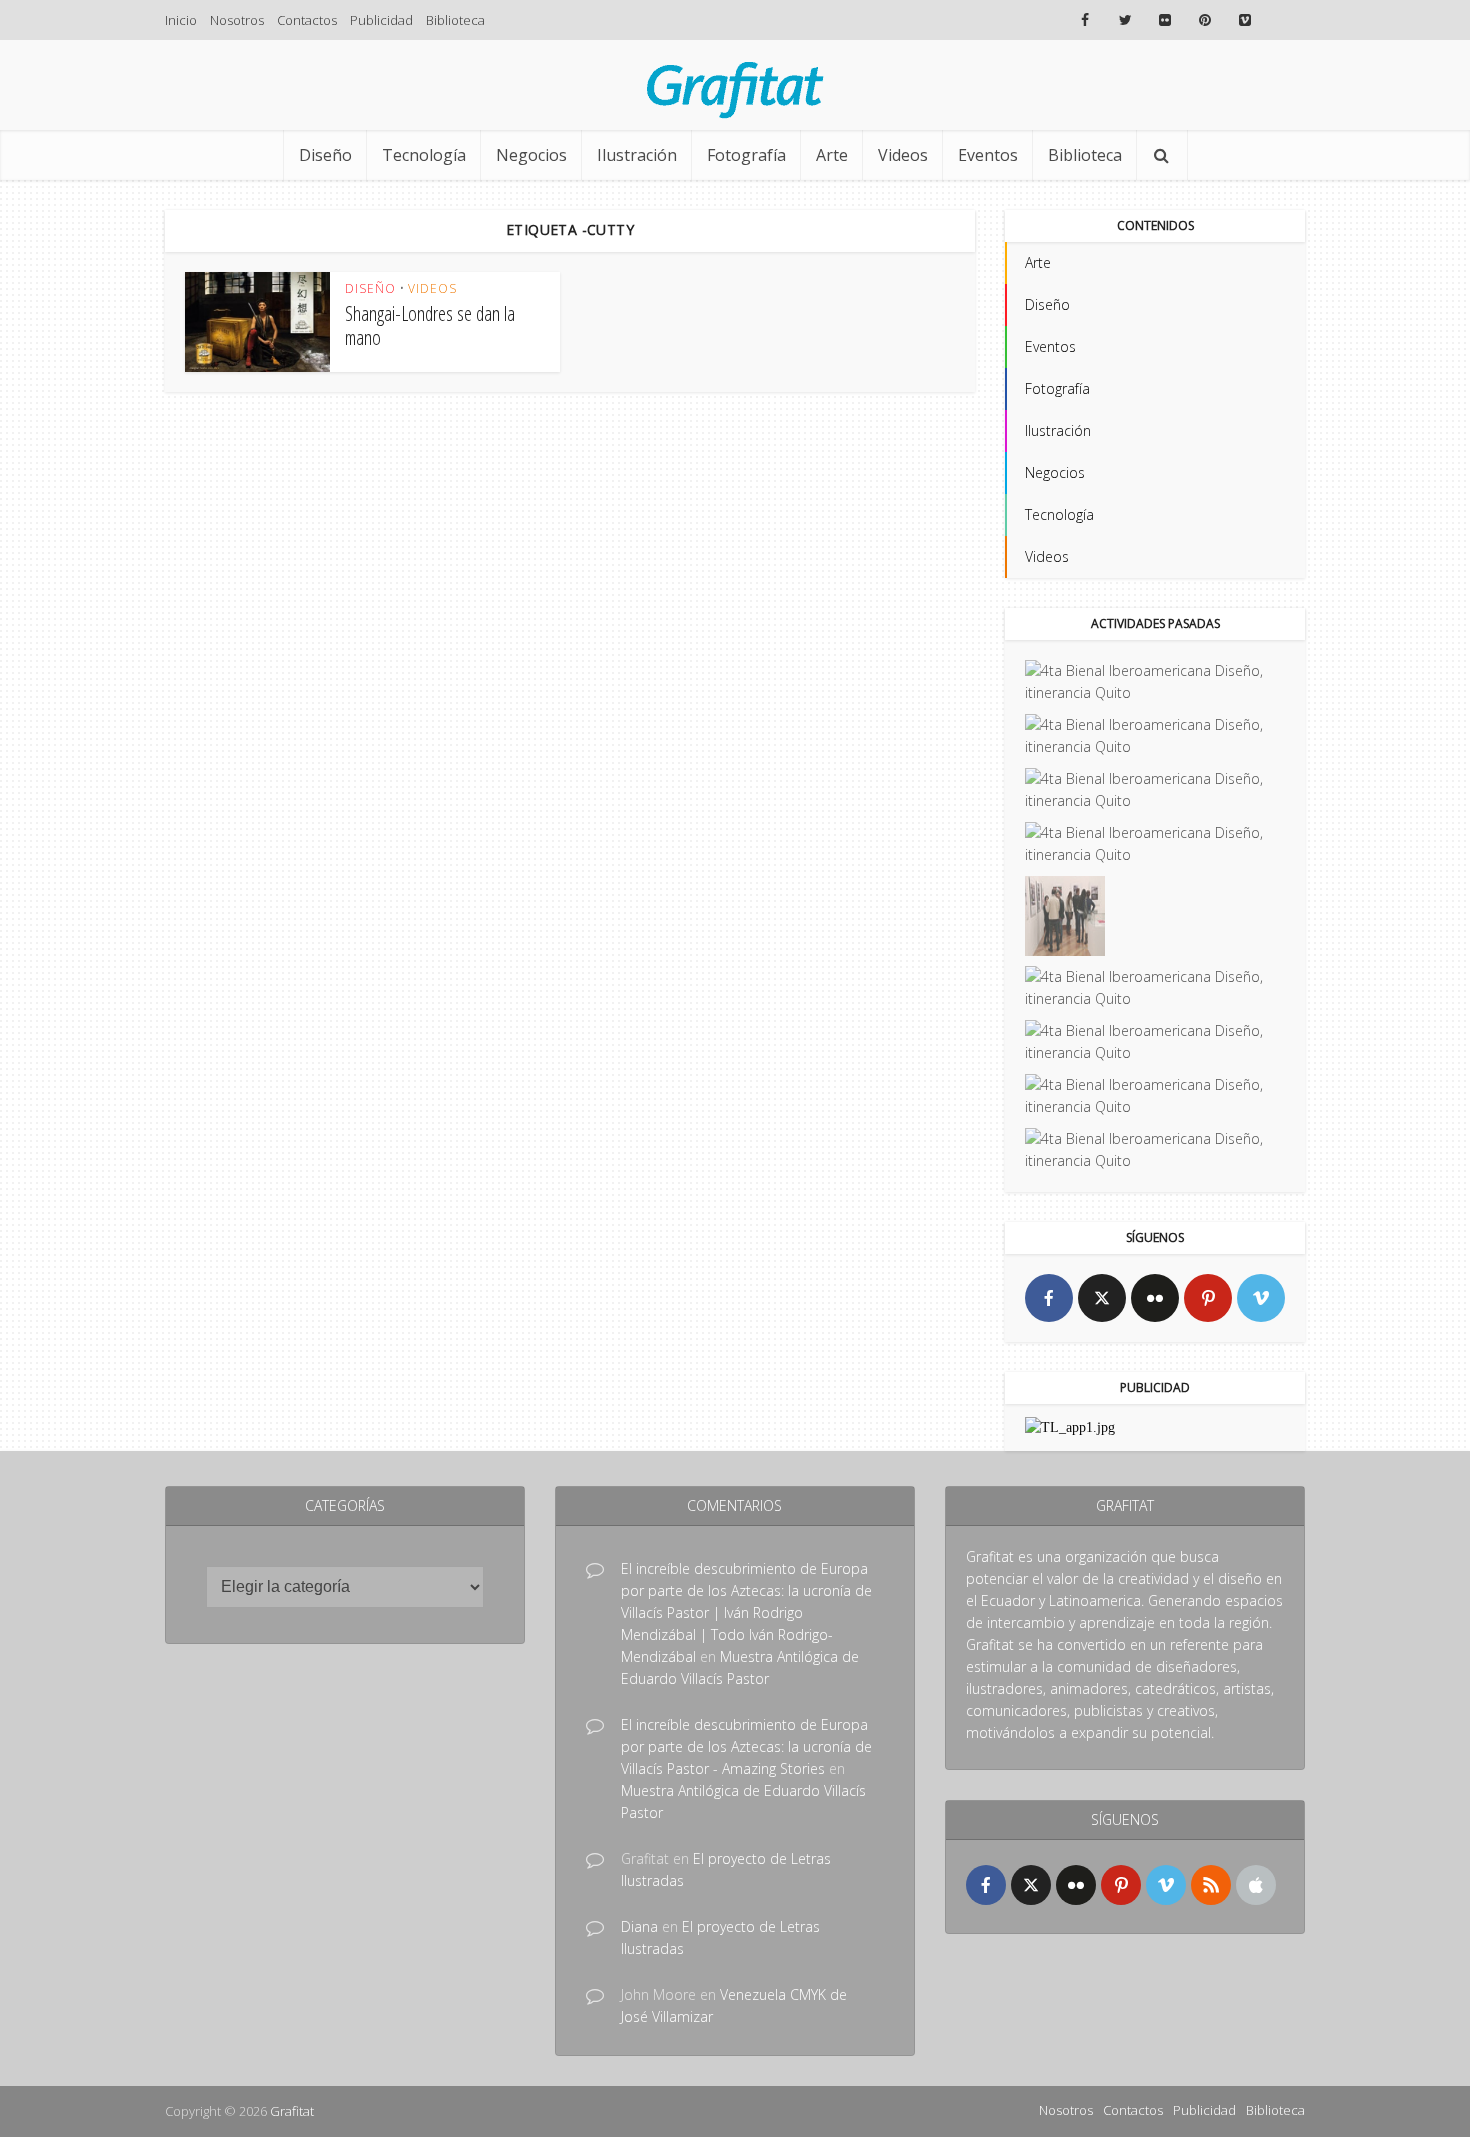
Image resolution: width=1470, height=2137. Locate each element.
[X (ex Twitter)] (1102, 1298)
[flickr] (1155, 1298)
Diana (639, 1926)
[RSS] (1211, 1885)
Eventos (988, 155)
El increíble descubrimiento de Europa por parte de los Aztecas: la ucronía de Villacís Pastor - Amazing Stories (746, 1746)
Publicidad (381, 20)
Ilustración (637, 155)
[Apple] (1256, 1885)
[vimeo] (1261, 1298)
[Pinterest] (1208, 1298)
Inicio (181, 20)
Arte (832, 155)
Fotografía (746, 155)
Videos (903, 155)
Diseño (325, 155)
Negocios (531, 155)
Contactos (307, 20)
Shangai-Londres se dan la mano (430, 325)
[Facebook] (1049, 1298)
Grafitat (292, 2111)
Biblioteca (455, 20)
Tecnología (424, 155)
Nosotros (237, 20)
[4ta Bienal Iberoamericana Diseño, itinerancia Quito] (1155, 682)
